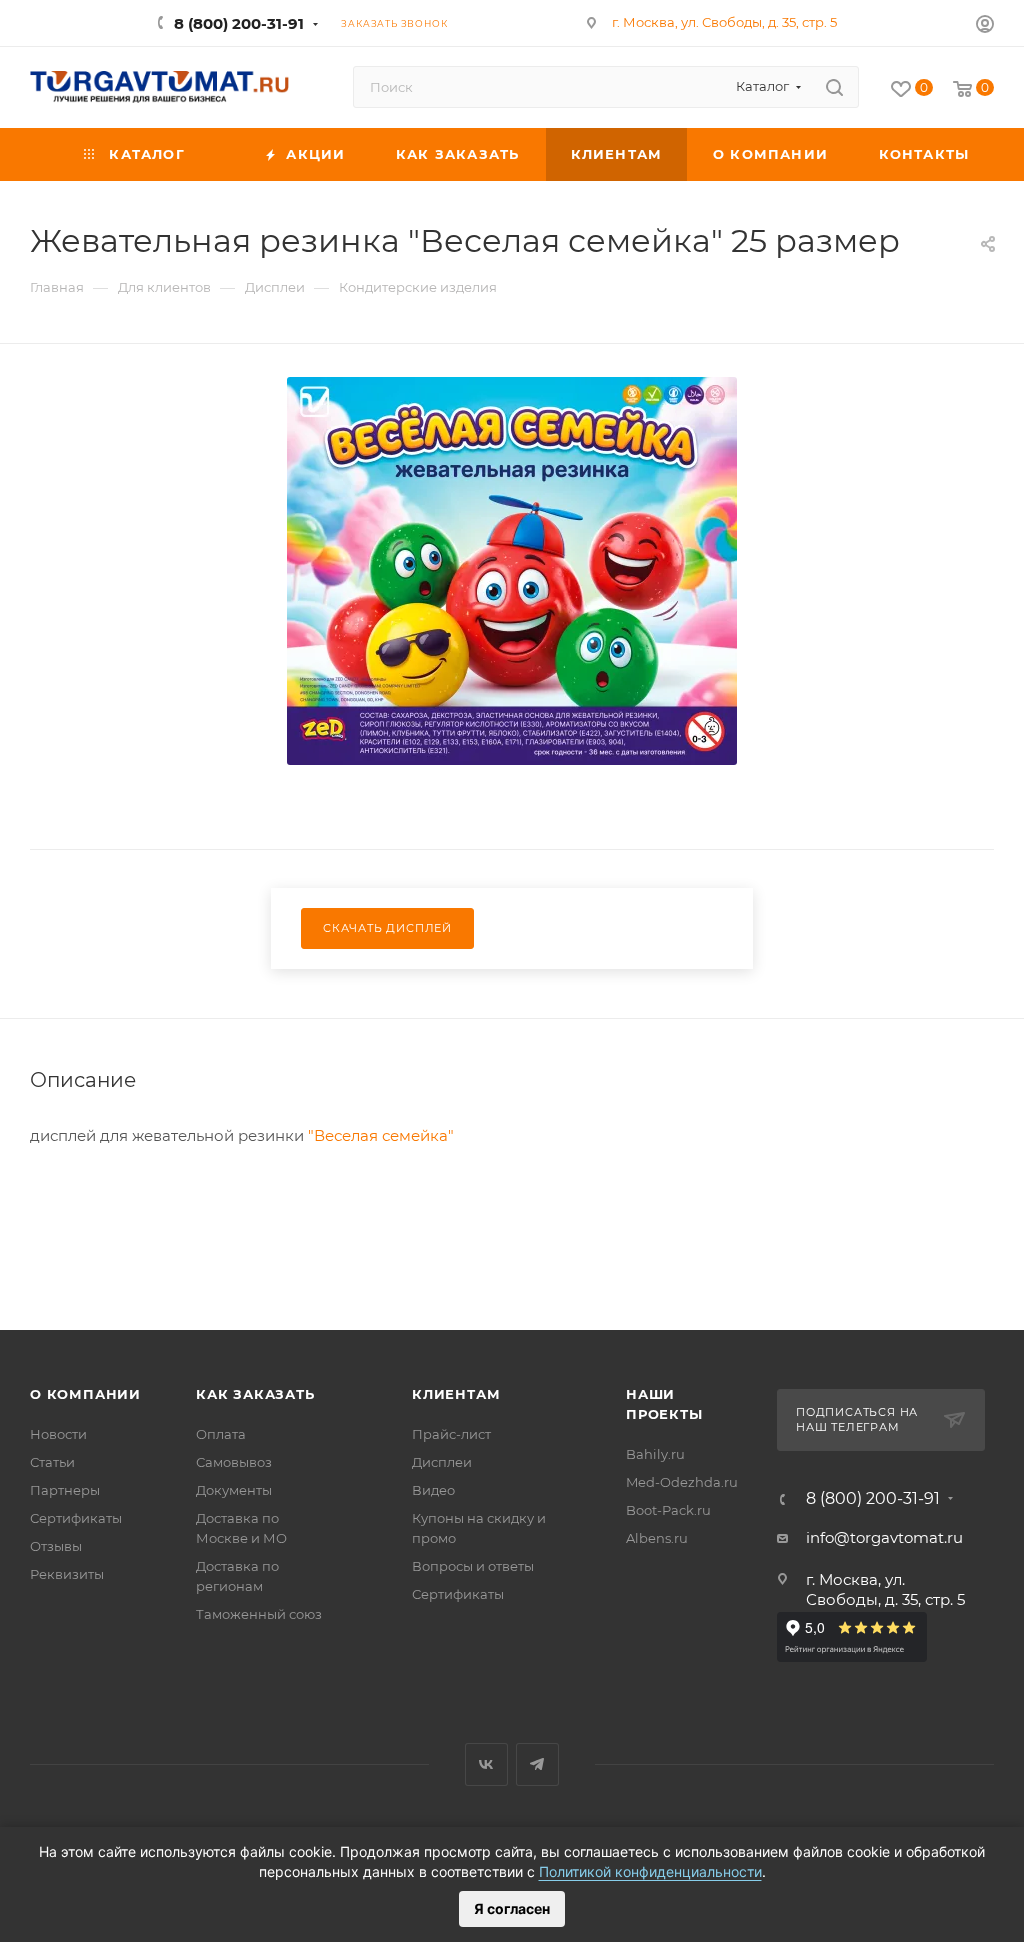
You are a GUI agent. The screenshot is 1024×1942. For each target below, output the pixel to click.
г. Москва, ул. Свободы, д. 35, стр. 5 (724, 22)
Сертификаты (76, 1518)
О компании (85, 1394)
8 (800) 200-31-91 (239, 23)
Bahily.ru (655, 1454)
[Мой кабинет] (985, 26)
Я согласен (512, 1908)
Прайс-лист (451, 1434)
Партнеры (65, 1490)
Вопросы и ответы (473, 1566)
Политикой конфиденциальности (650, 1871)
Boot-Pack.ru (668, 1510)
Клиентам (456, 1394)
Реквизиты (67, 1574)
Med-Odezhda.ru (682, 1482)
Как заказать (255, 1394)
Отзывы (56, 1546)
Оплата (221, 1434)
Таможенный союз (259, 1614)
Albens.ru (657, 1538)
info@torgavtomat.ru (884, 1537)
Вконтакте (486, 1764)
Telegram (537, 1764)
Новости (58, 1434)
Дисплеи (442, 1462)
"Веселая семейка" (381, 1135)
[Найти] (834, 87)
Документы (234, 1490)
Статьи (52, 1462)
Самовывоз (234, 1462)
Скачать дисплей (387, 928)
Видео (433, 1490)
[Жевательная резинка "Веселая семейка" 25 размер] (512, 571)
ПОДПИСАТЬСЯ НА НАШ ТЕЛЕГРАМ (857, 1420)
